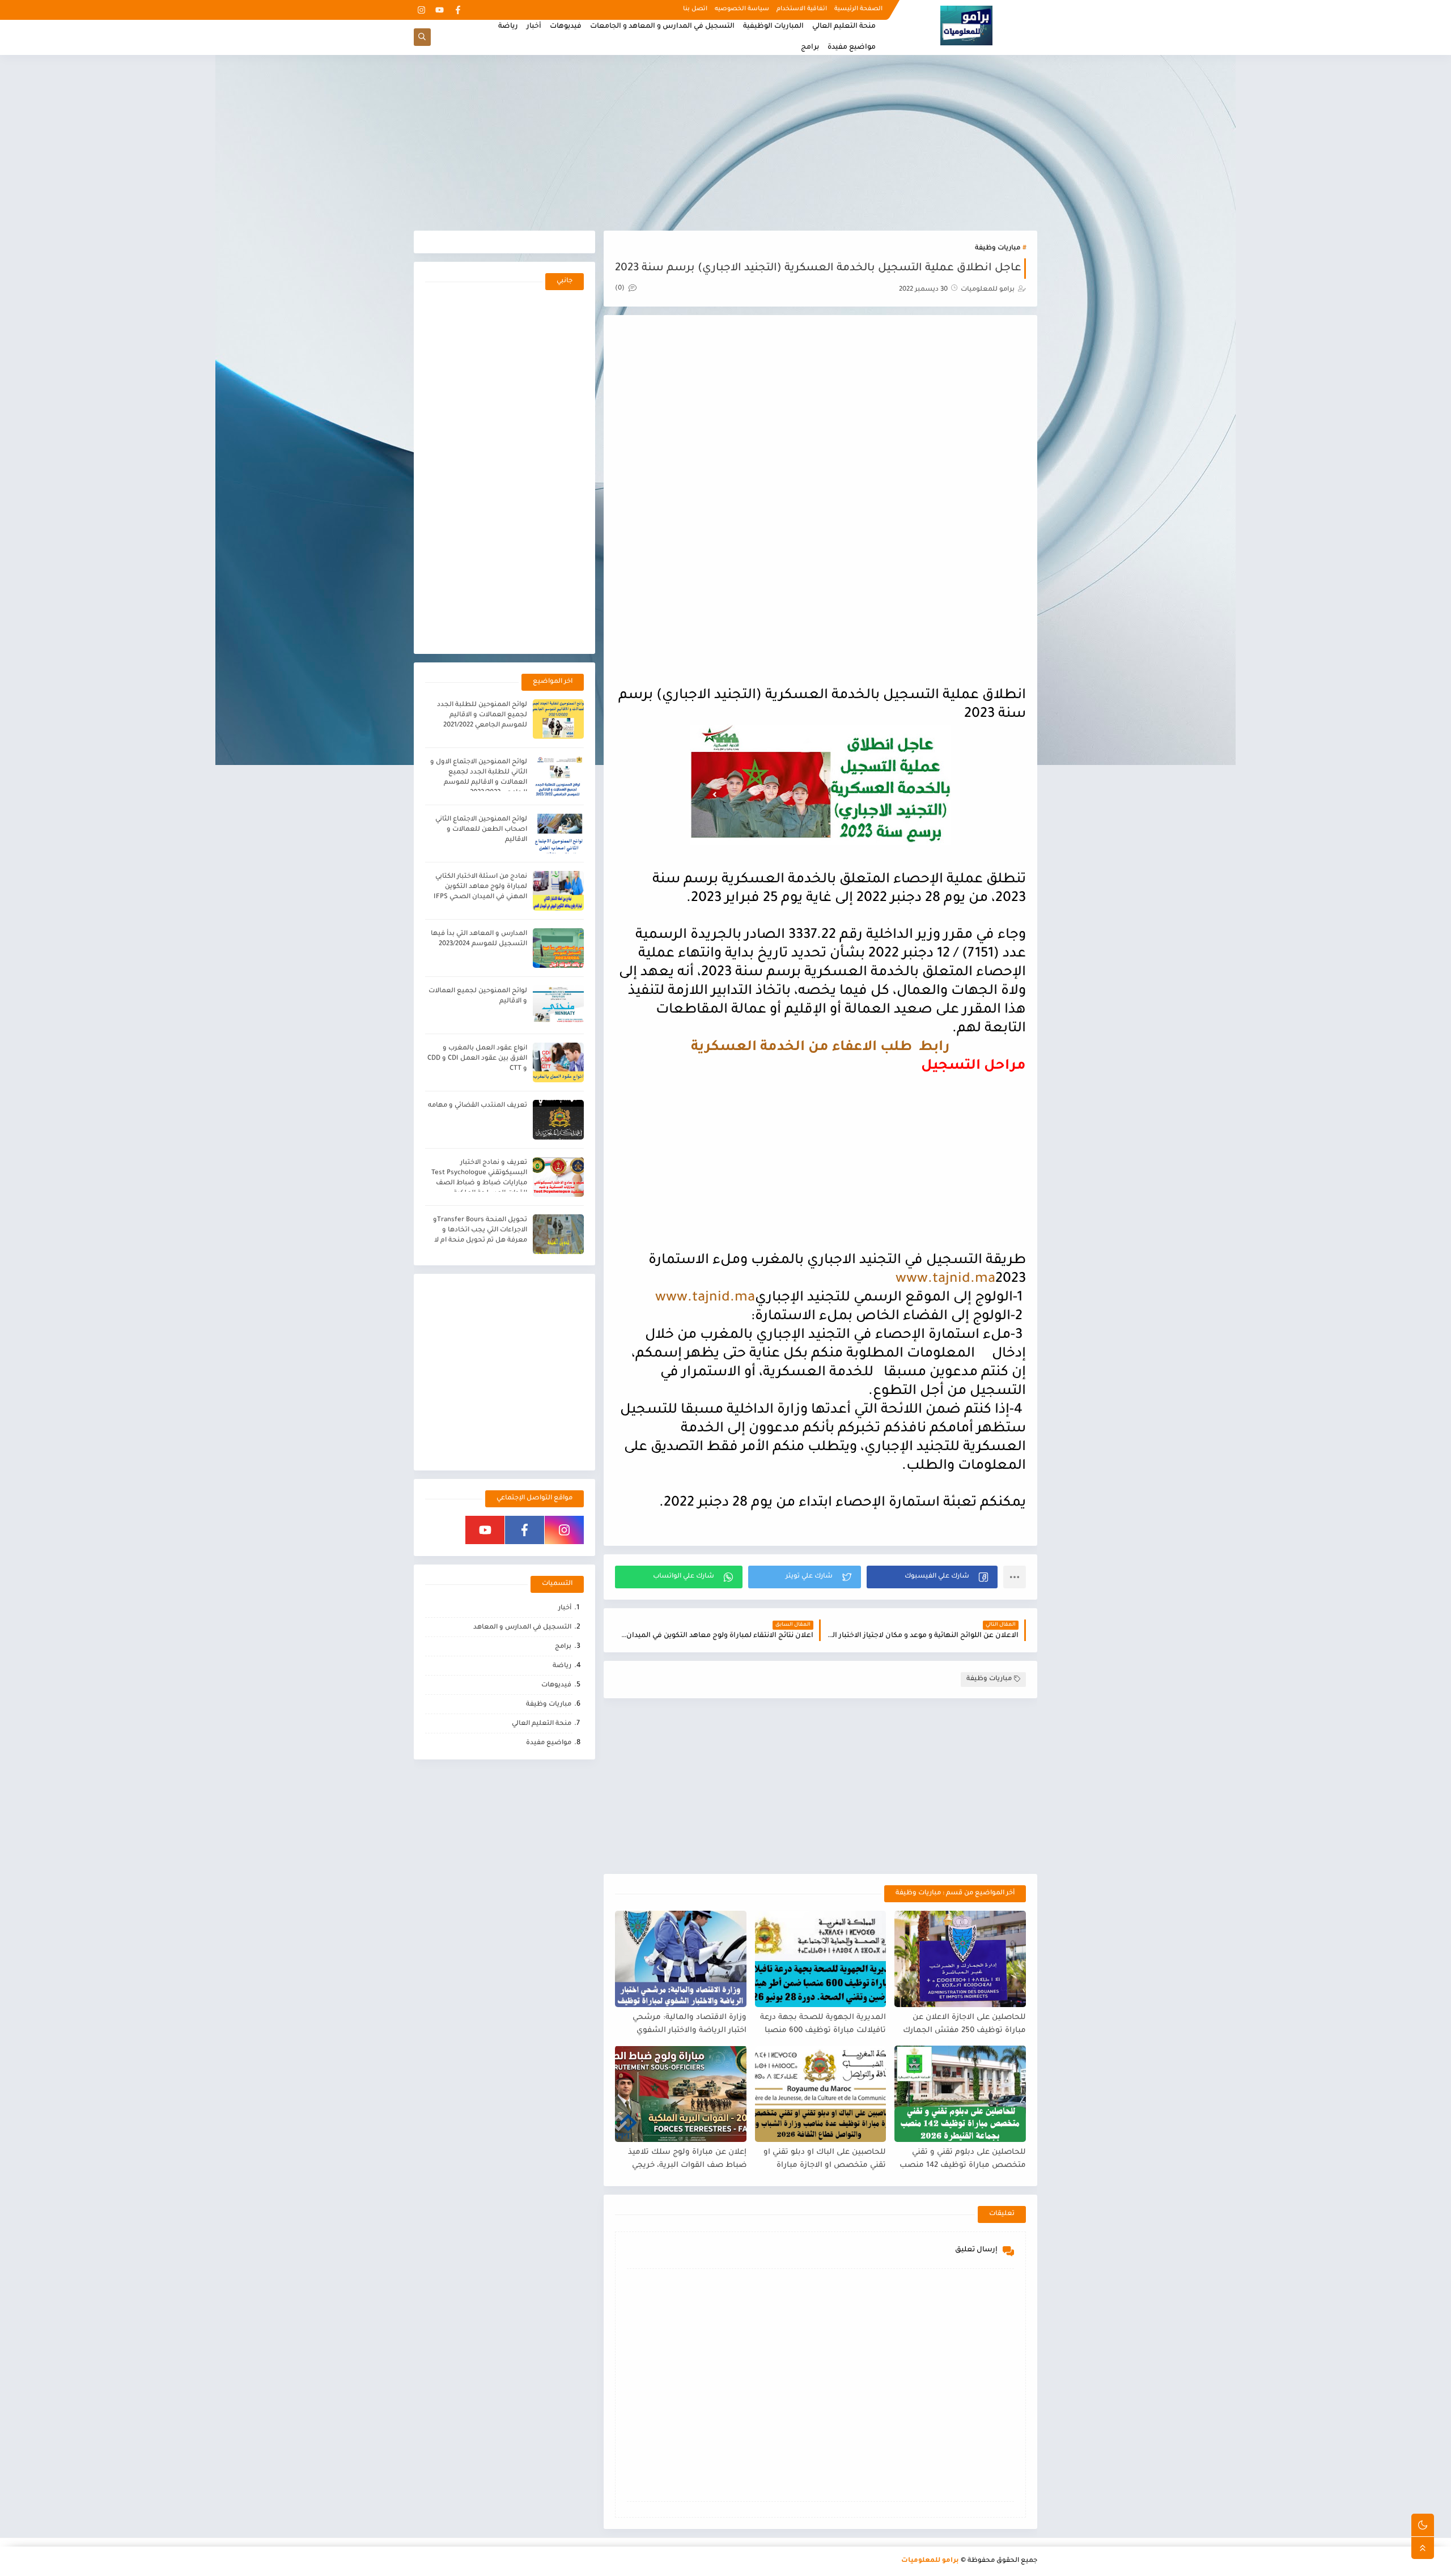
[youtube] (440, 10)
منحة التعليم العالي (844, 27)
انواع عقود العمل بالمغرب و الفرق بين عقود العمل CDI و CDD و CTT (477, 1059)
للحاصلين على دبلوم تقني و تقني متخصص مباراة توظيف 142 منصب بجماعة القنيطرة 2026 (963, 2159)
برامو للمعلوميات (930, 2561)
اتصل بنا (695, 9)
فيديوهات (566, 27)
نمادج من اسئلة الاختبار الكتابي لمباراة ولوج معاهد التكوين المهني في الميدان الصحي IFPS (480, 887)
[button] (932, 1577)
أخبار (534, 27)
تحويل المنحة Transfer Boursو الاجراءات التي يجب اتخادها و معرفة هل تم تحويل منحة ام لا (480, 1230)
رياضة (508, 27)
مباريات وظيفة (998, 248)
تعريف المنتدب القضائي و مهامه (478, 1106)
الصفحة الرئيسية (858, 9)
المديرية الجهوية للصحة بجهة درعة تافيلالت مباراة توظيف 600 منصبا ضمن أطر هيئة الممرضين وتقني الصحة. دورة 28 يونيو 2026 (823, 2024)
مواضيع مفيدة (852, 48)
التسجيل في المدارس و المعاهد (522, 1628)
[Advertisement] (725, 143)
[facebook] (458, 10)
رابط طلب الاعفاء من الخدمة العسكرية (820, 1048)
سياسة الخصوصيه (742, 9)
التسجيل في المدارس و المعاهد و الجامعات (662, 27)
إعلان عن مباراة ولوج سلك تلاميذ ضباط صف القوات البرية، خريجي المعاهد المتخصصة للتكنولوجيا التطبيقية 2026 (687, 2159)
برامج (810, 48)
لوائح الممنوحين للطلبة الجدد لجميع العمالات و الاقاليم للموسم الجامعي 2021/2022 (482, 715)
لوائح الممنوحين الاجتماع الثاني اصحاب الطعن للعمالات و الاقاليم (481, 830)
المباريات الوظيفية (773, 27)
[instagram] (421, 10)
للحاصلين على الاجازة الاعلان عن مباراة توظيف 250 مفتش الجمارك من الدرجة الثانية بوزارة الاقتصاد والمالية (964, 2024)
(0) (621, 289)
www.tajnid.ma (945, 1280)
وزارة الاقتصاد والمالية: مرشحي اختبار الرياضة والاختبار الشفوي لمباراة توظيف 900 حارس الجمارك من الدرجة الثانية (684, 2024)
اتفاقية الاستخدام (802, 9)
